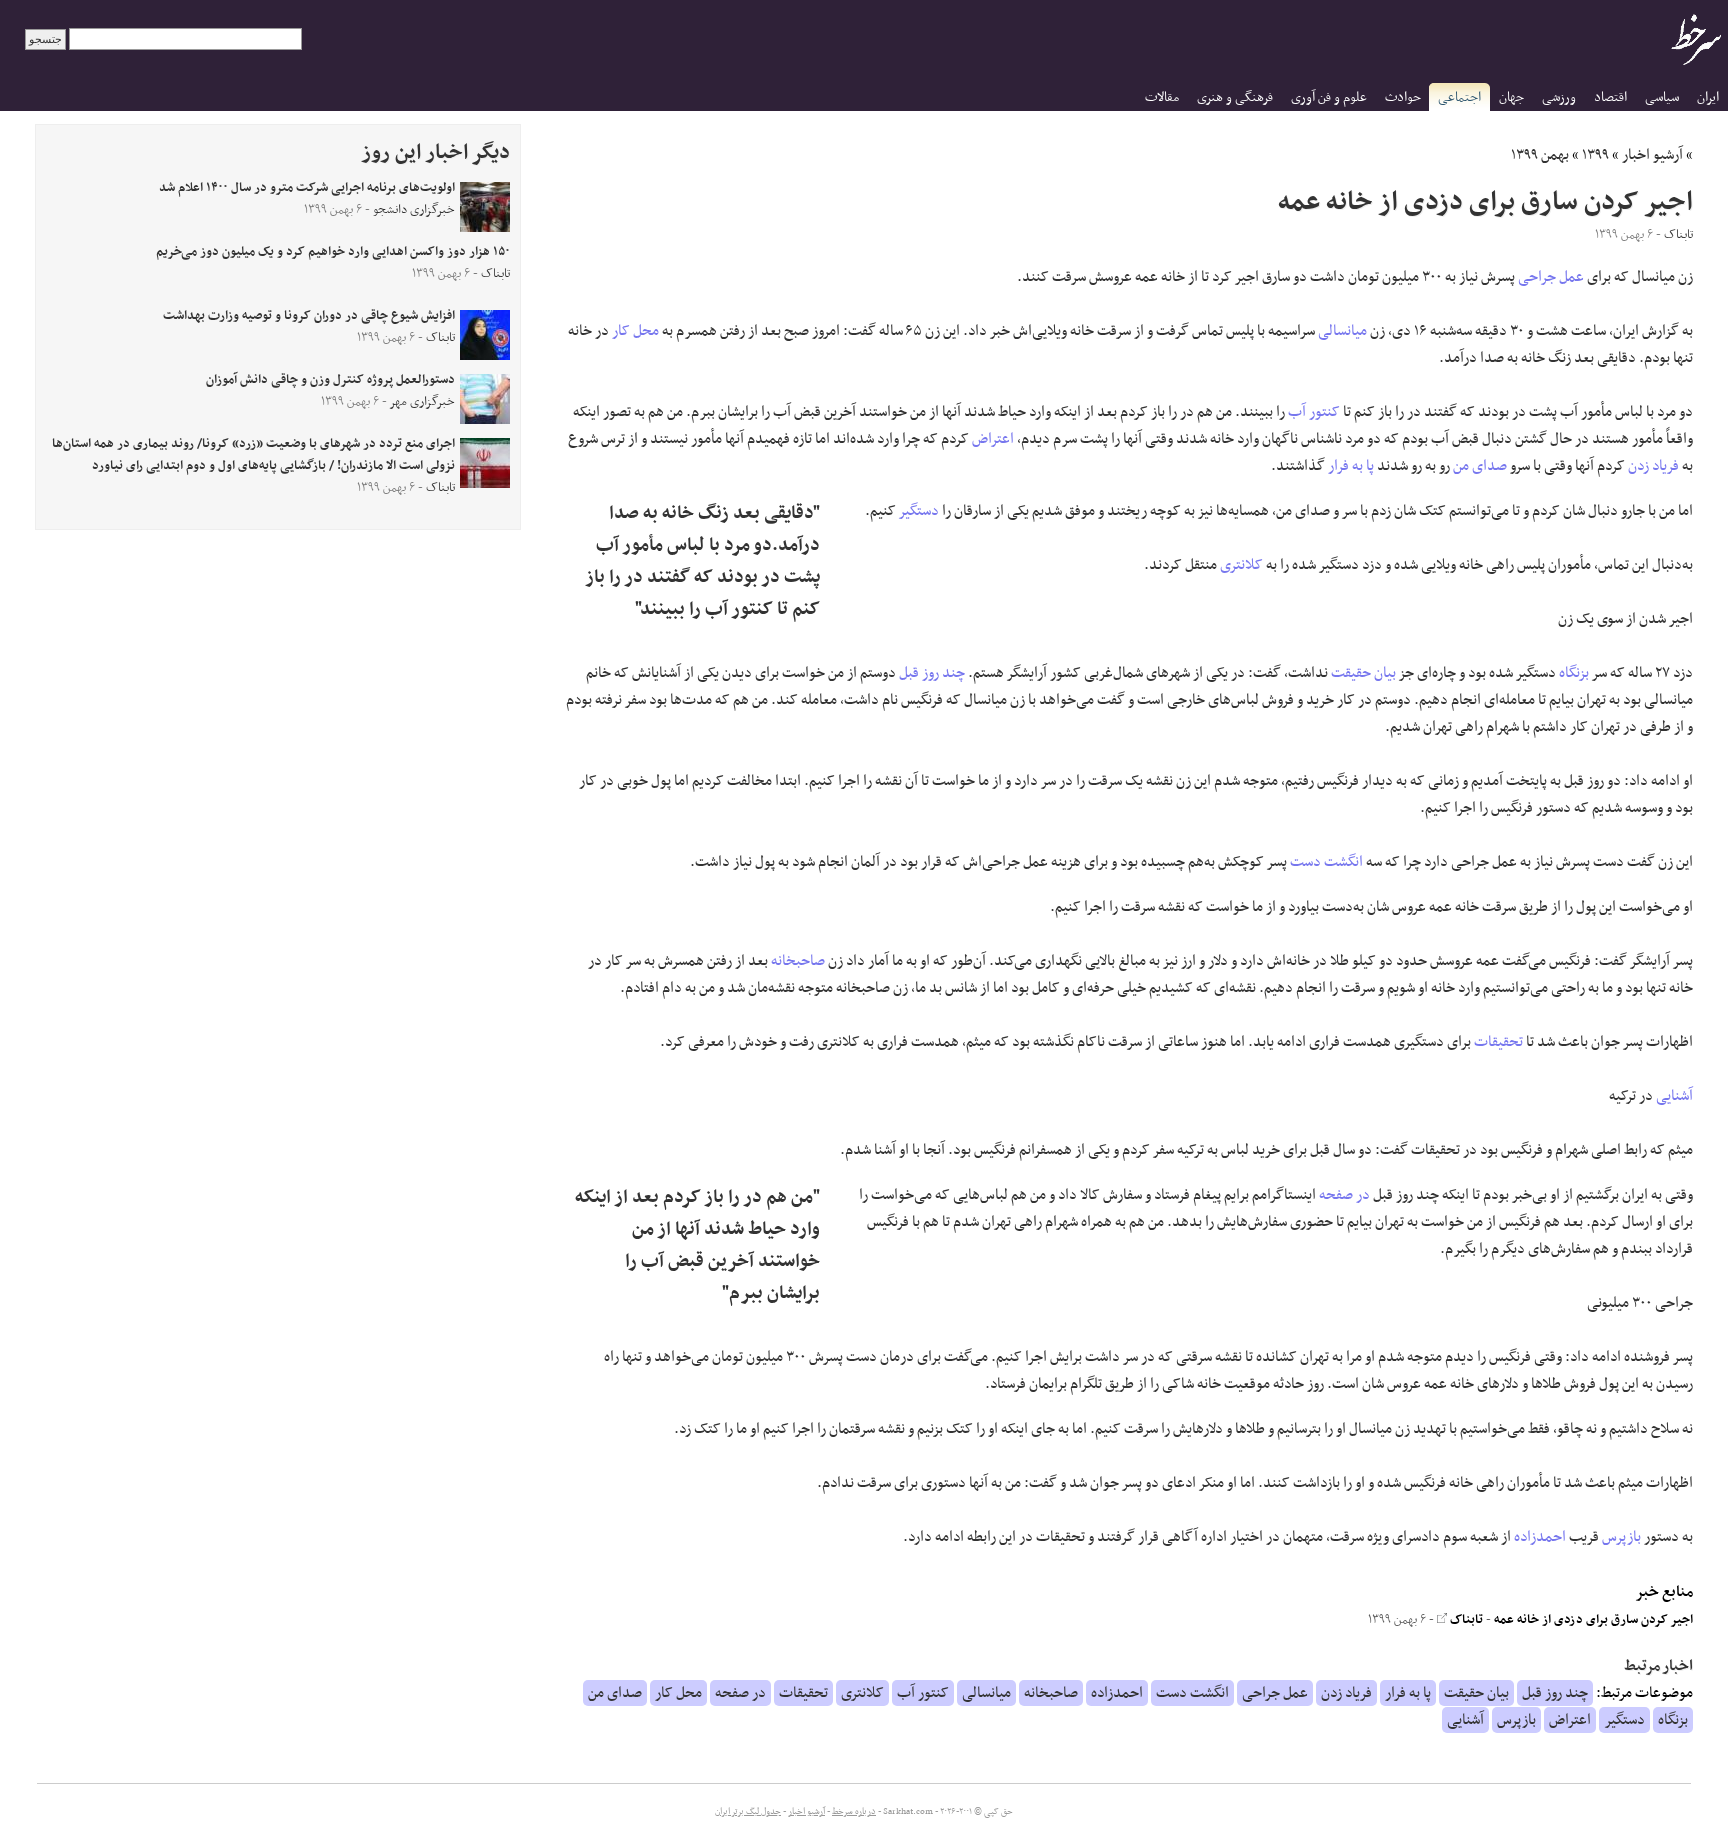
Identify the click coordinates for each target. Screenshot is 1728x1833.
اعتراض (993, 439)
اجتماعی (1459, 97)
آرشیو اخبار (1652, 155)
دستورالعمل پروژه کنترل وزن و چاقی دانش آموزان (330, 380)
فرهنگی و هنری (1235, 97)
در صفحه (1344, 1195)
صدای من (1480, 466)
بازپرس (1621, 1537)
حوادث (1403, 97)
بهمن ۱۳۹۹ (1540, 155)
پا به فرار (1351, 466)
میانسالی (1342, 331)
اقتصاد (1610, 97)
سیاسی (1662, 97)
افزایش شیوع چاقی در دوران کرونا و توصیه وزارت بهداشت (309, 316)
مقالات (1162, 97)
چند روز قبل (932, 673)
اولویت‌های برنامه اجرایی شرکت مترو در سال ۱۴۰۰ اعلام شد (307, 188)
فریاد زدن (1653, 466)
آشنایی (1674, 1096)
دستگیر (919, 511)
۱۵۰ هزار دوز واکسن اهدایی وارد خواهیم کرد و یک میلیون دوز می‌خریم (333, 252)
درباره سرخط (854, 1812)
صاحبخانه (798, 961)
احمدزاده (1540, 1537)
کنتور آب (1314, 412)
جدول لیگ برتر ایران (748, 1812)
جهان (1511, 97)
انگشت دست (1326, 862)
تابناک (1465, 1620)
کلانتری (1241, 565)
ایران (1708, 97)
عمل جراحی (1551, 277)
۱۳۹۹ (1595, 155)
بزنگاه (1574, 673)
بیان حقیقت (1363, 673)
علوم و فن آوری (1329, 97)
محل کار (635, 331)
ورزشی (1559, 97)
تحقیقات (1498, 1042)
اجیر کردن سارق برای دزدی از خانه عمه (1593, 1620)
